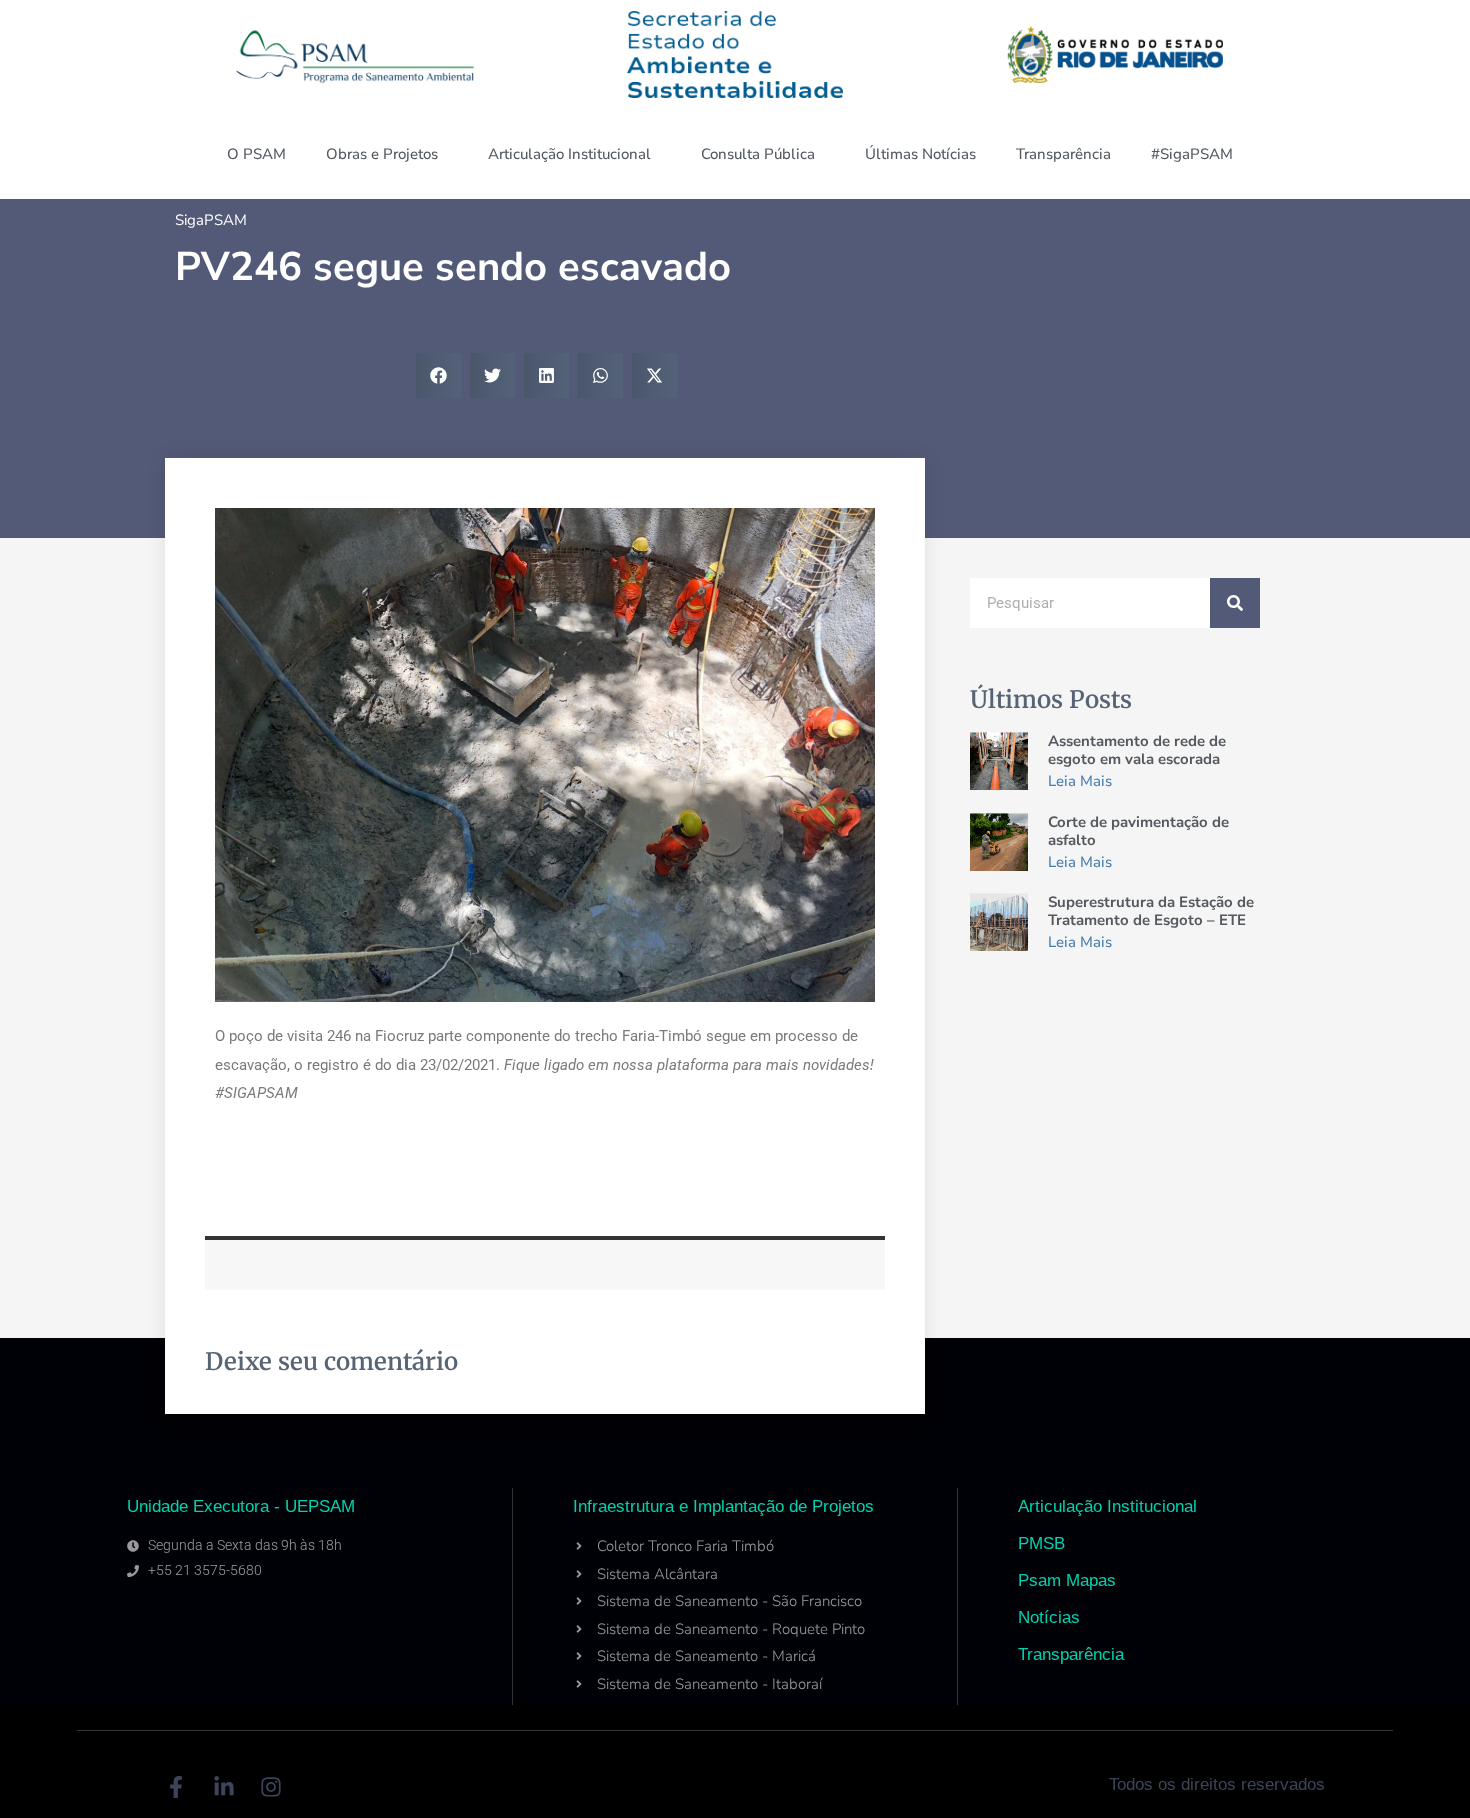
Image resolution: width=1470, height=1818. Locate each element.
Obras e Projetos (382, 154)
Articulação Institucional (569, 154)
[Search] (1235, 603)
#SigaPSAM (1192, 154)
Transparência (1063, 154)
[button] (438, 375)
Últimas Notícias (920, 154)
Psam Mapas (1067, 1580)
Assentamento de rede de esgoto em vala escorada (1137, 750)
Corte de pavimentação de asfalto (1138, 831)
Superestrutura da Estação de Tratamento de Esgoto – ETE (1151, 911)
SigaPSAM (211, 220)
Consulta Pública (758, 154)
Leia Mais (1080, 781)
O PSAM (256, 154)
